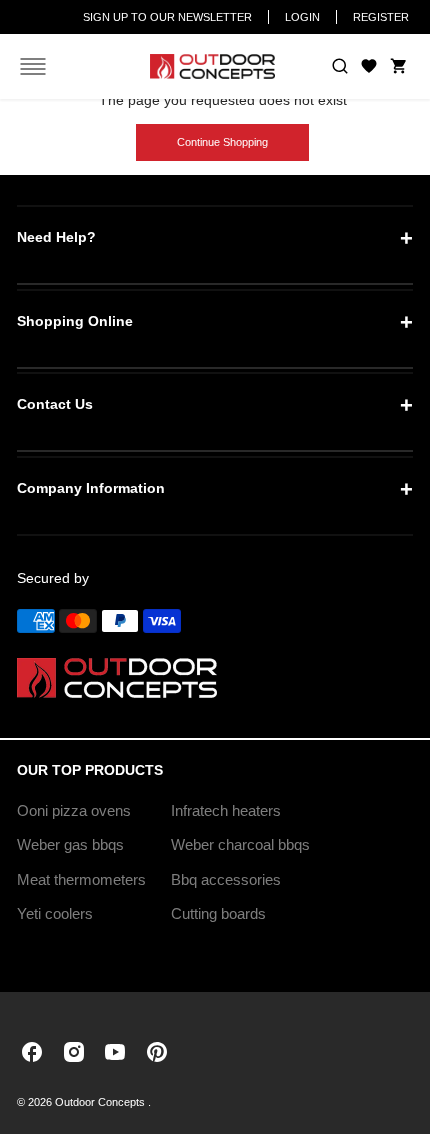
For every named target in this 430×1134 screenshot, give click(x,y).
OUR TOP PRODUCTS (90, 770)
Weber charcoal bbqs (240, 844)
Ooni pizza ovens (74, 810)
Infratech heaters (226, 810)
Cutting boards (218, 913)
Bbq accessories (226, 879)
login (302, 17)
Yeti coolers (55, 913)
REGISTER (381, 17)
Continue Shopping (222, 142)
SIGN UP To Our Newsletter (167, 17)
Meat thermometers (81, 879)
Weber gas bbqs (70, 844)
